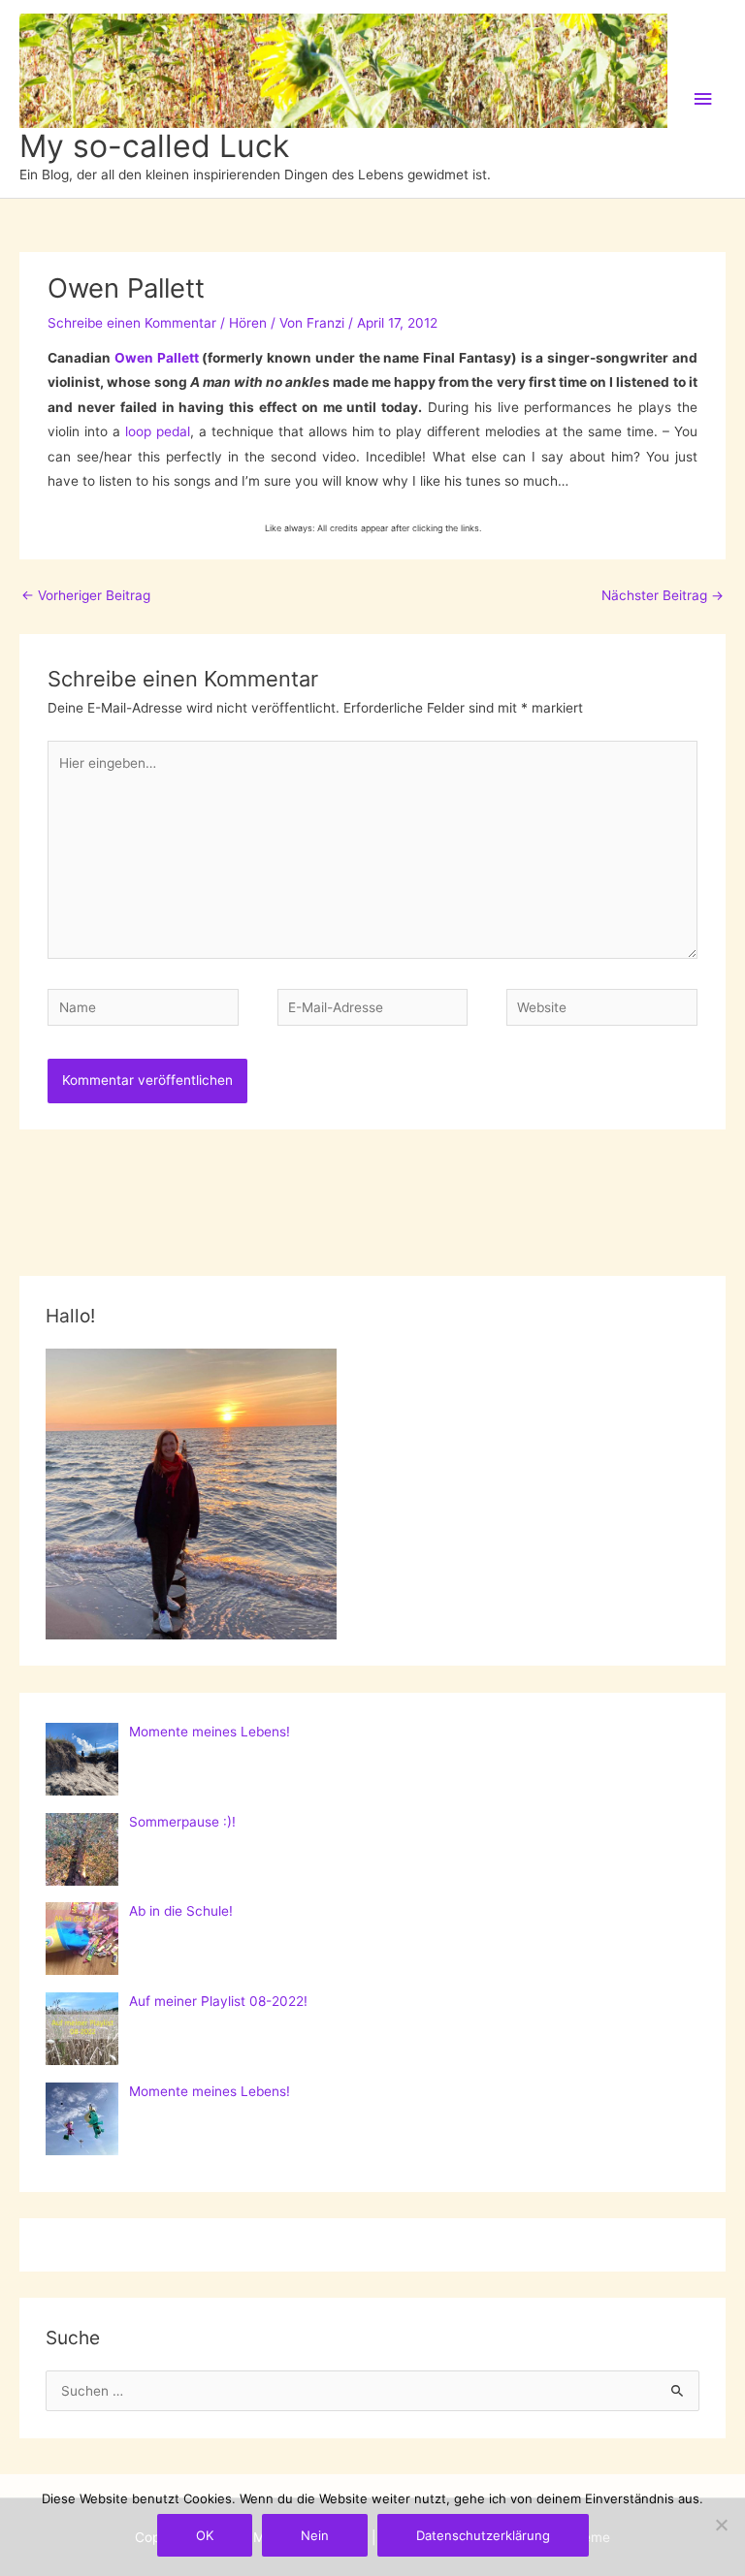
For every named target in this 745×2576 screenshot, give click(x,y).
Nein (315, 2535)
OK (205, 2535)
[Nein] (721, 2525)
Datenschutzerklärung (483, 2535)
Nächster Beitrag (663, 595)
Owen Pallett (157, 358)
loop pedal (158, 431)
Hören (248, 323)
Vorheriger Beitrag (86, 595)
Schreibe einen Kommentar (132, 323)
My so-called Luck (154, 146)
